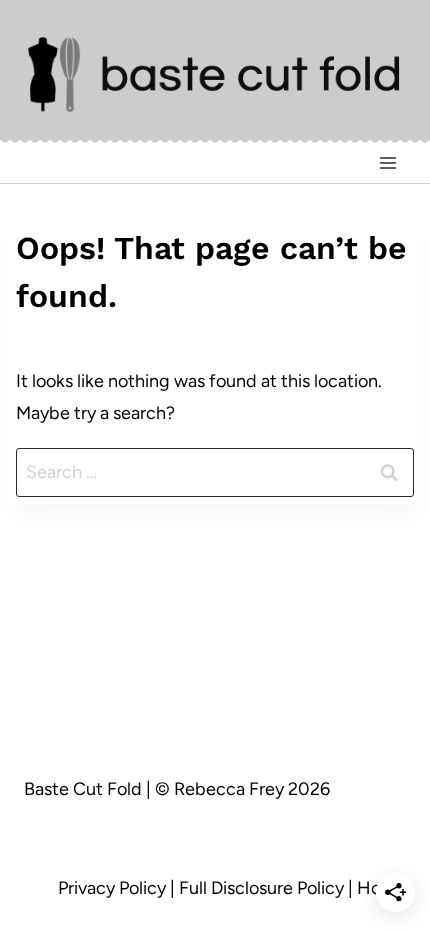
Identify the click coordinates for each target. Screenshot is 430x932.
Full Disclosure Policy (261, 888)
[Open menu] (387, 163)
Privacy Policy (112, 888)
